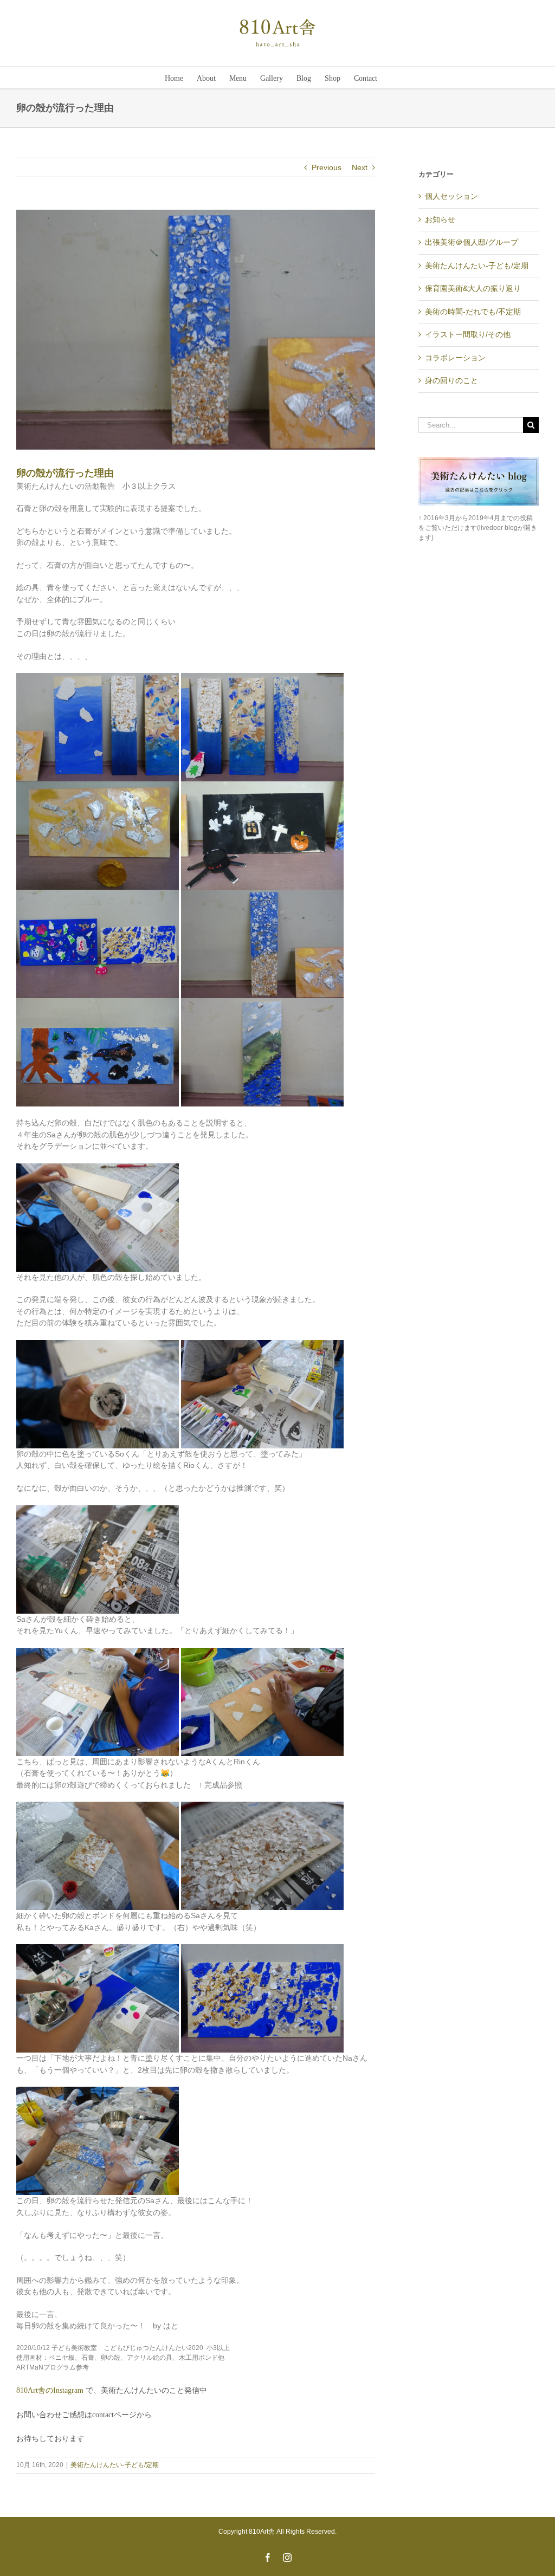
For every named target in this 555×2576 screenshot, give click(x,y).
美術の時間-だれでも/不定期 (473, 312)
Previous (327, 167)
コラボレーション (455, 358)
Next (360, 167)
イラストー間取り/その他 (468, 334)
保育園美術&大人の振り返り (473, 288)
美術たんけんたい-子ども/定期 (115, 2465)
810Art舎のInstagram (51, 2390)
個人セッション (451, 196)
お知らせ (440, 219)
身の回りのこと (451, 380)
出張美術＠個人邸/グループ (472, 242)
